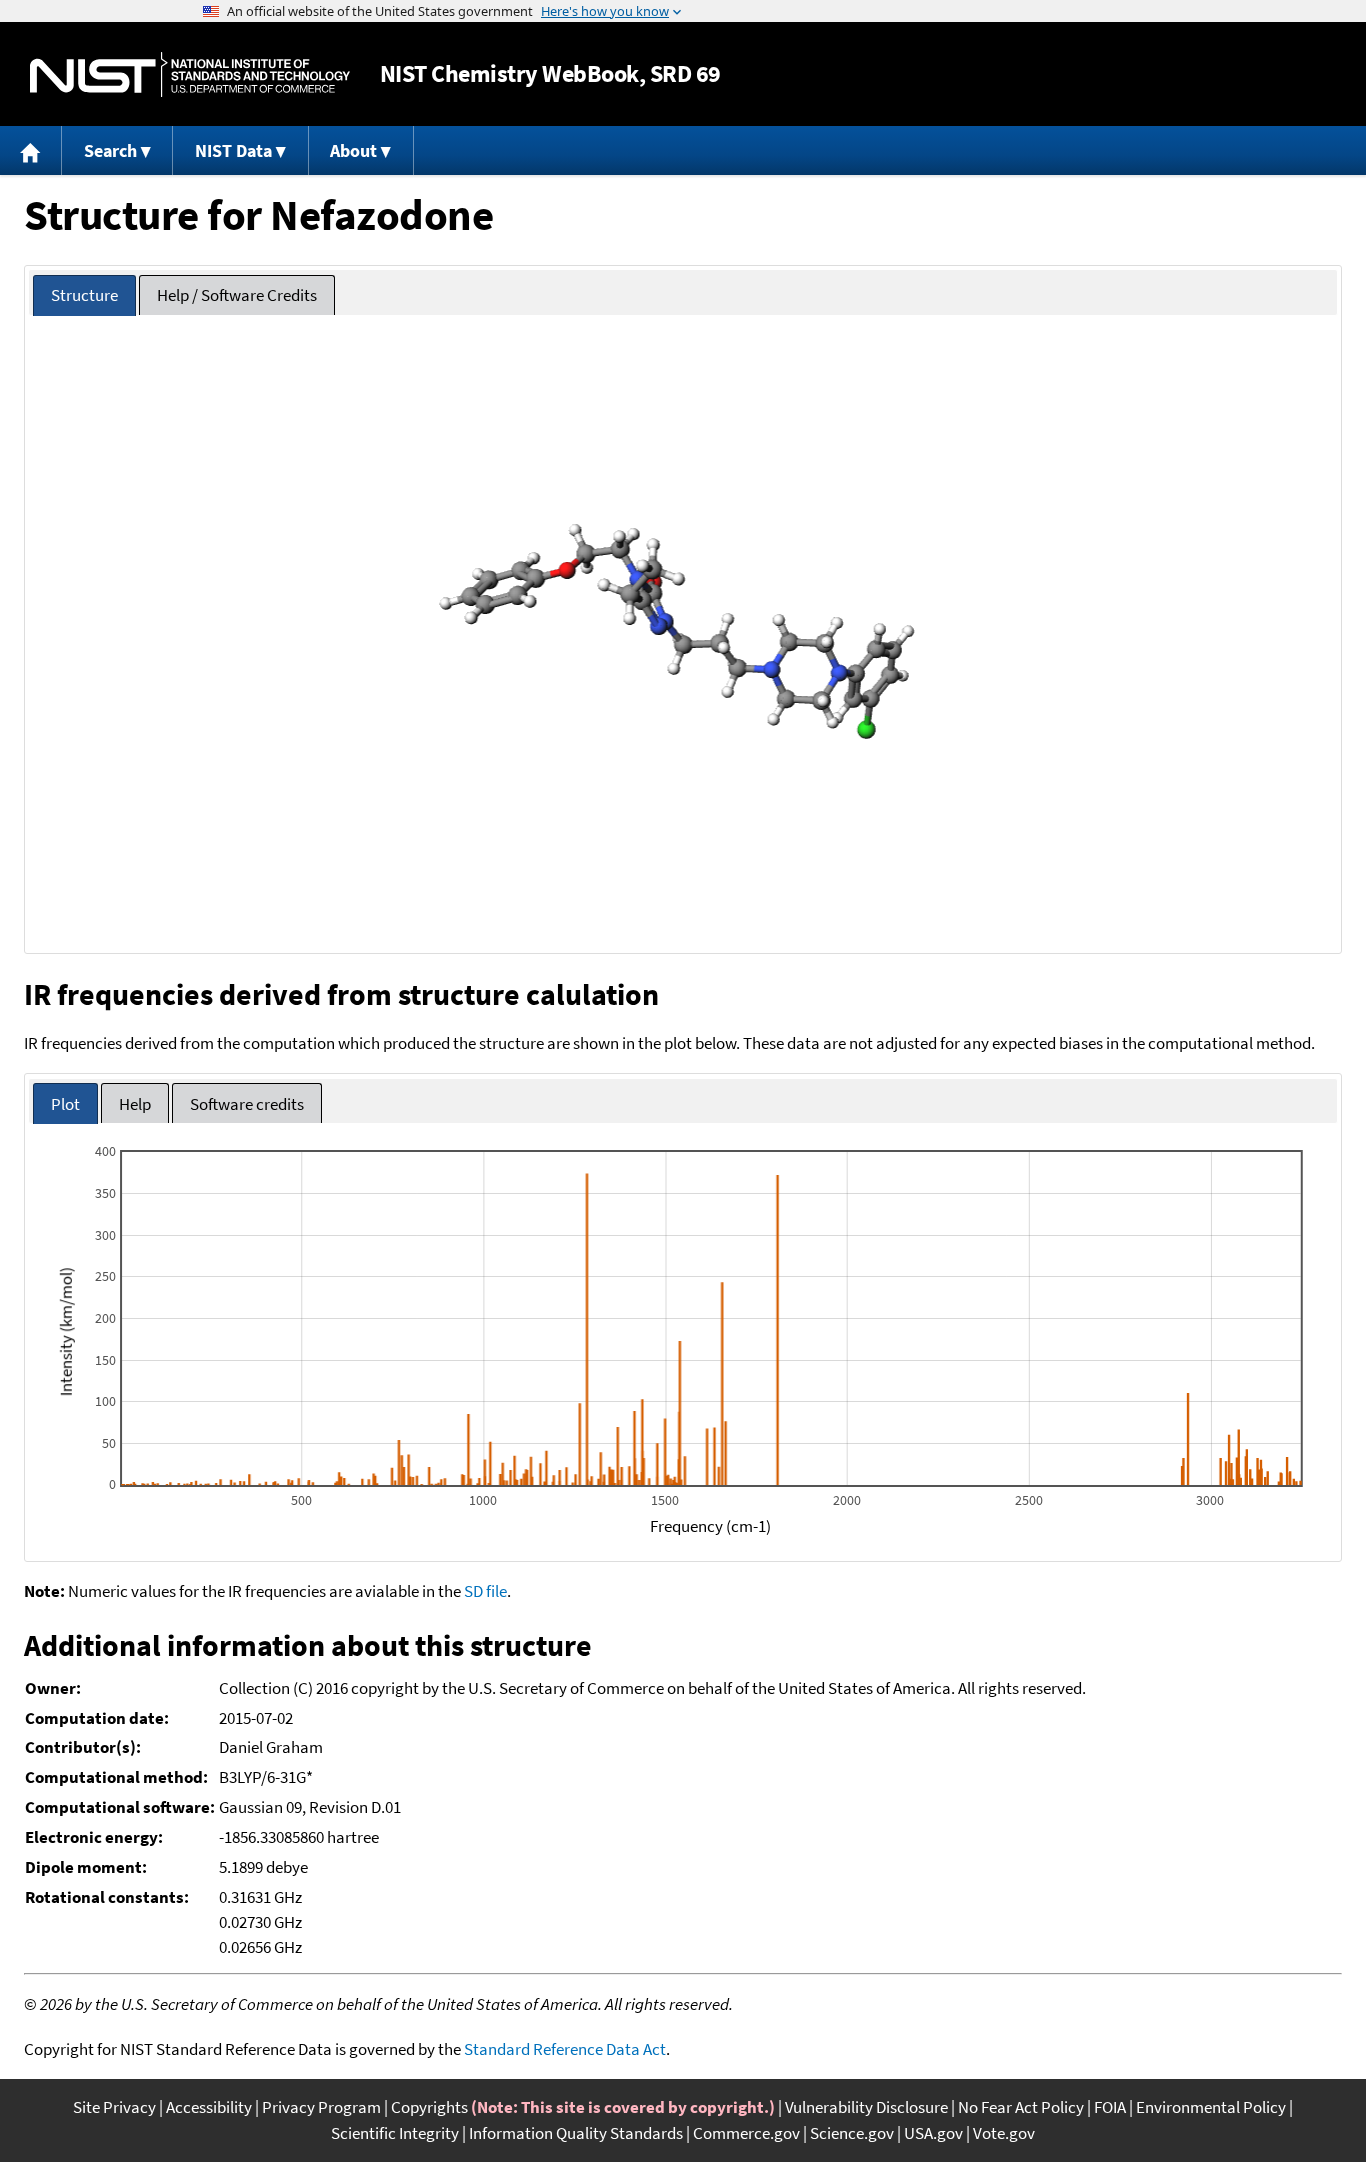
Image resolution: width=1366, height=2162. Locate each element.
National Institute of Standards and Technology (190, 74)
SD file (485, 1591)
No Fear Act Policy (1021, 2107)
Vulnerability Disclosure (866, 2107)
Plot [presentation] (65, 1104)
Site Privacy (114, 2107)
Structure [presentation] (84, 295)
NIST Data (233, 150)
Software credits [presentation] (247, 1104)
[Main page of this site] (31, 150)
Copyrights (429, 2107)
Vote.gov (1004, 2133)
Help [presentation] (135, 1104)
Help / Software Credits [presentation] (237, 295)
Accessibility (209, 2107)
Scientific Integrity (395, 2133)
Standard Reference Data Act (565, 2049)
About (353, 150)
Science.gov (852, 2133)
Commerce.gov (746, 2133)
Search (110, 150)
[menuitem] (31, 150)
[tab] (84, 295)
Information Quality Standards (576, 2133)
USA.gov (933, 2133)
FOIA (1110, 2107)
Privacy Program (321, 2107)
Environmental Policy (1211, 2107)
